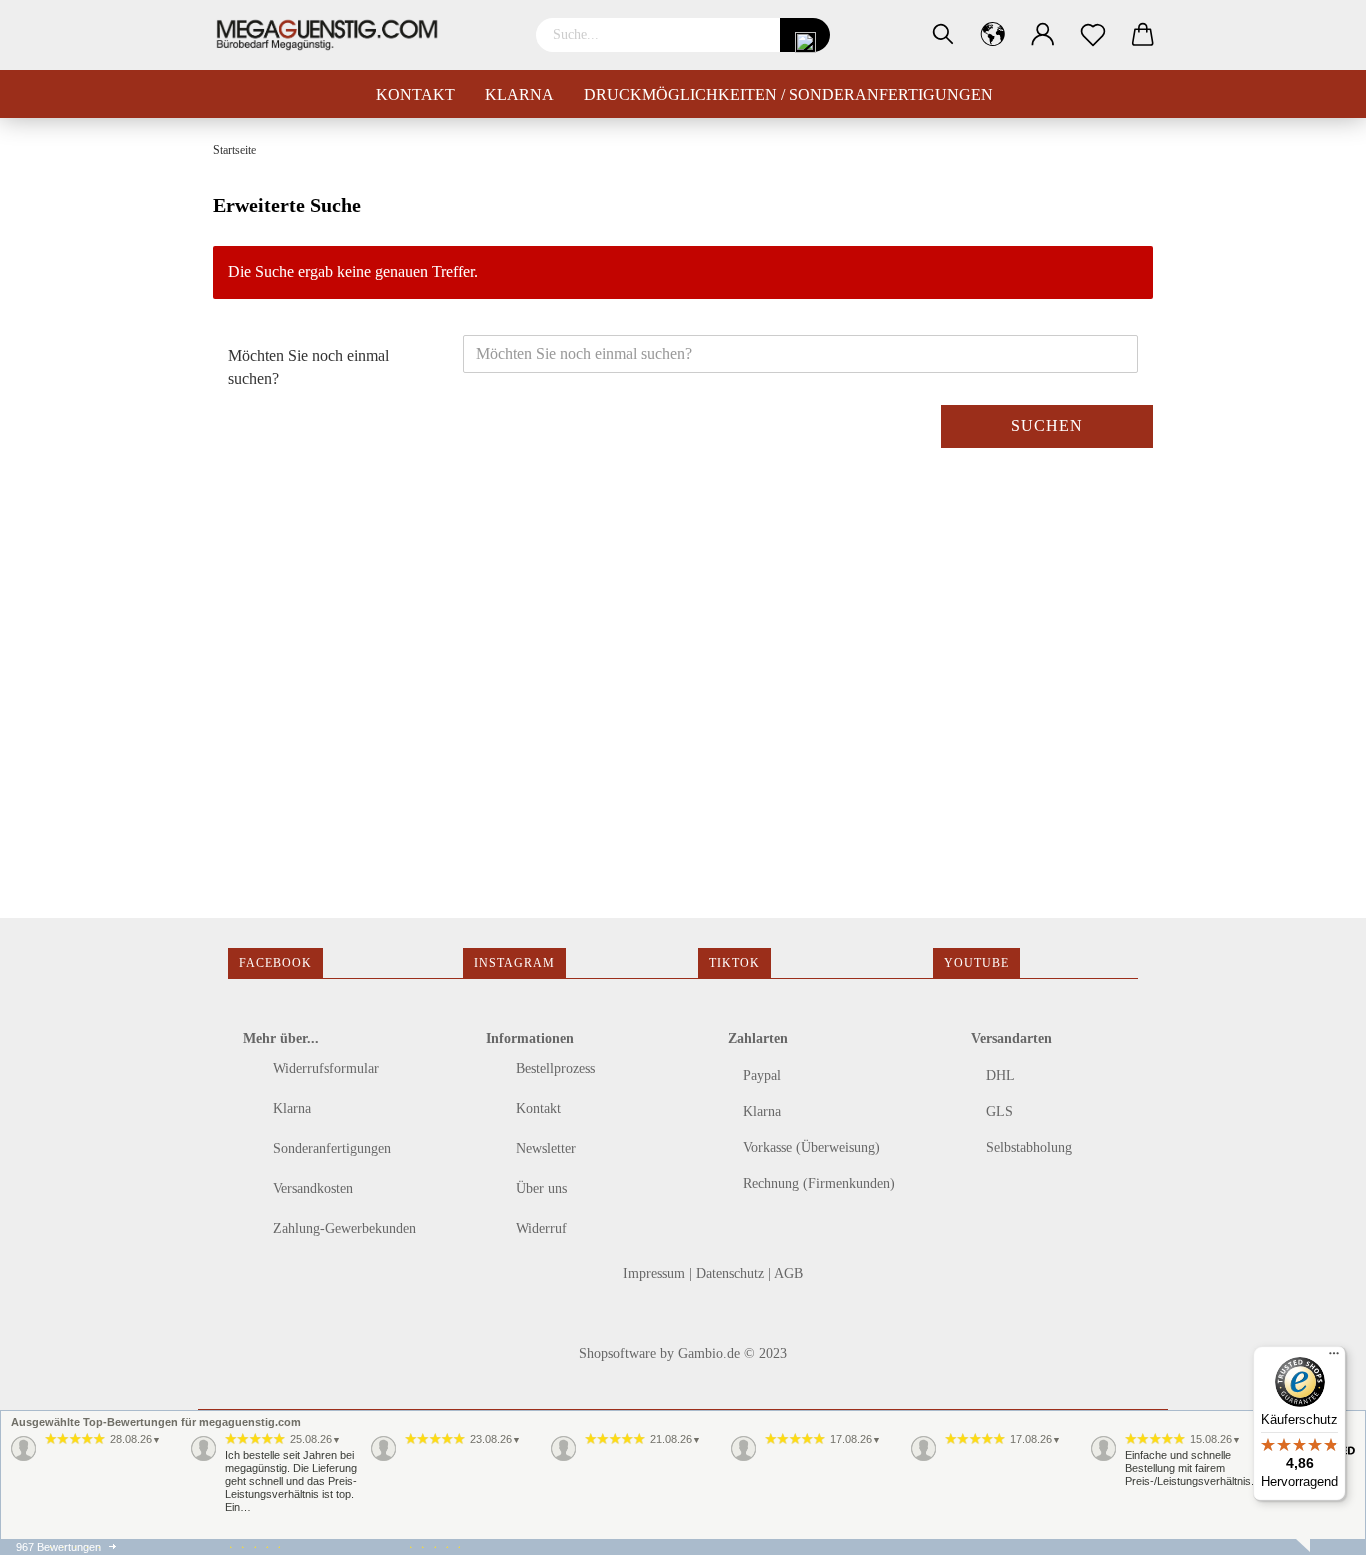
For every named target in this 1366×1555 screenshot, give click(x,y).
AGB (788, 1273)
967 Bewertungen (58, 1547)
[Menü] (1334, 1358)
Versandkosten (311, 1188)
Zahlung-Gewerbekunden (342, 1228)
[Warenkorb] (1143, 35)
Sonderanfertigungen (330, 1148)
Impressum (656, 1273)
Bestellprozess (553, 1068)
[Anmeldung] (1043, 35)
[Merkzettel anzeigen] (1093, 35)
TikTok (734, 963)
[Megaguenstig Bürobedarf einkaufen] (334, 35)
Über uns (539, 1188)
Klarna (519, 94)
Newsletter (544, 1148)
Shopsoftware (617, 1353)
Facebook (275, 963)
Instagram (514, 963)
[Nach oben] (55, 1525)
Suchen (1047, 425)
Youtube (976, 963)
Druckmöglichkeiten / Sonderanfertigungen (788, 94)
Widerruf (539, 1228)
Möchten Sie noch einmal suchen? (308, 367)
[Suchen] (943, 35)
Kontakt (415, 94)
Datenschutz (732, 1273)
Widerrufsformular (324, 1068)
